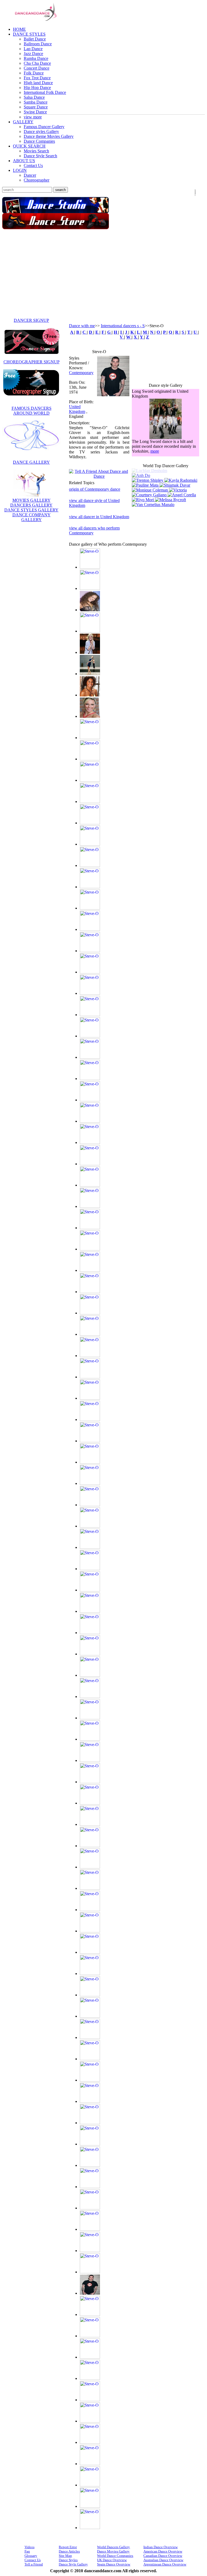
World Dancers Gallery (113, 2547)
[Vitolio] (90, 2528)
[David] (90, 1015)
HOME (19, 29)
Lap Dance (33, 49)
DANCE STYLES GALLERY (31, 510)
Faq (27, 2551)
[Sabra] (90, 2208)
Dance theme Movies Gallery (49, 136)
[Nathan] (90, 1952)
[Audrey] (90, 802)
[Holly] (90, 1185)
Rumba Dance (36, 58)
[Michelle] (90, 1910)
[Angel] (182, 492)
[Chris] (90, 929)
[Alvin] (90, 631)
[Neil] (90, 1974)
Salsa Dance (34, 97)
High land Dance (38, 83)
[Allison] (90, 610)
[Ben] (90, 844)
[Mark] (90, 1803)
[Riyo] (143, 497)
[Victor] (90, 2485)
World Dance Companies (115, 2556)
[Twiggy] (90, 2442)
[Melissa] (170, 497)
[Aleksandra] (90, 567)
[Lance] (90, 1697)
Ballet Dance (35, 39)
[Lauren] (90, 1718)
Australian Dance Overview (163, 2560)
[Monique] (150, 488)
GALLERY (23, 122)
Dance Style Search (40, 156)
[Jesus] (90, 1419)
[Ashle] (90, 716)
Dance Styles (68, 2560)
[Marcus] (90, 1782)
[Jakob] (90, 1270)
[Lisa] (90, 1760)
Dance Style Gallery (73, 2564)
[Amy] (90, 652)
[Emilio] (90, 1079)
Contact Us (33, 165)
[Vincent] (90, 2506)
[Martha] (90, 1824)
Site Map (65, 2556)
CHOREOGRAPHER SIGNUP (32, 362)
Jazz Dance (33, 54)
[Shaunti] (90, 2229)
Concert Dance (37, 68)
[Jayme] (90, 1313)
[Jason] (90, 1292)
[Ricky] (90, 2144)
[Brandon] (90, 887)
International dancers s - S (123, 326)
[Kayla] (181, 478)
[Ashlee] (90, 738)
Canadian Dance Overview (163, 2556)
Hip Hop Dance (37, 88)
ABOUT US (24, 161)
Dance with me (82, 326)
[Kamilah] (90, 1569)
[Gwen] (90, 1142)
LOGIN (20, 170)
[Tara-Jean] (90, 2314)
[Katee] (90, 1611)
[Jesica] (90, 1377)
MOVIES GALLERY (32, 500)
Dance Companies (39, 141)
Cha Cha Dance (37, 63)
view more (33, 117)
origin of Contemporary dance (95, 489)
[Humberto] (90, 1206)
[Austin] (90, 823)
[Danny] (90, 993)
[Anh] (165, 473)
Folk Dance (34, 73)
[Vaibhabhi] (90, 2464)
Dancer (30, 175)
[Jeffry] (90, 1356)
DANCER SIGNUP (31, 320)
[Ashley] (90, 759)
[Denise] (90, 1036)
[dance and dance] (32, 21)
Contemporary (81, 373)
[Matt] (90, 1846)
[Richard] (90, 2123)
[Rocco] (90, 2165)
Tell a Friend (34, 2564)
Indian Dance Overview (161, 2547)
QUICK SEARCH (29, 146)
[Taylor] (90, 2336)
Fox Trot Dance (37, 78)
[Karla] (90, 1590)
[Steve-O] (113, 395)
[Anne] (90, 674)
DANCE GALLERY (31, 462)
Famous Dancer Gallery (44, 127)
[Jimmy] (90, 1462)
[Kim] (90, 1654)
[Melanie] (90, 1867)
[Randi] (90, 2101)
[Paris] (90, 2059)
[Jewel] (90, 1441)
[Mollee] (90, 1931)
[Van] (153, 502)
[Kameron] (90, 1547)
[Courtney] (150, 492)
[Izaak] (90, 1228)
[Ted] (90, 2357)
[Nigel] (90, 2016)
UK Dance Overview (112, 2560)
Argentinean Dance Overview (165, 2564)
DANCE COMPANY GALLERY (32, 517)
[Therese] (90, 2400)
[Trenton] (148, 478)
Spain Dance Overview (114, 2564)
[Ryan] (90, 2187)
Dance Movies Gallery (113, 2551)
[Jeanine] (90, 1334)
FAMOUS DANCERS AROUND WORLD (32, 411)
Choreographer (37, 180)
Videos (30, 2547)
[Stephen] (90, 2272)
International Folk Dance (45, 92)
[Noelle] (90, 2037)
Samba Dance (36, 102)
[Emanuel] (90, 1057)
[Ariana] (90, 695)
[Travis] (90, 2421)
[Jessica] (90, 1398)
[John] (90, 1483)
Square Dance (36, 107)
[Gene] (90, 1121)
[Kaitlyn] (90, 1526)
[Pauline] (146, 483)
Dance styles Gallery (41, 131)
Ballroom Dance (38, 44)
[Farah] (90, 1100)
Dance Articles (69, 2551)
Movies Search (36, 151)
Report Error (68, 2547)
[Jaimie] (90, 1249)
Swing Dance (35, 112)
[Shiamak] (175, 483)
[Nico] (90, 1995)
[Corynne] (90, 951)
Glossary (31, 2556)
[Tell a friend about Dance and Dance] (99, 476)
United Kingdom (77, 409)
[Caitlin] (90, 908)
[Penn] (90, 2080)
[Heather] (90, 1164)
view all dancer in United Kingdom (99, 517)
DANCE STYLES (29, 34)
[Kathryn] (90, 1633)
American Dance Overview (163, 2551)
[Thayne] (90, 2378)
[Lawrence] (90, 1739)
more (155, 454)
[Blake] (90, 865)
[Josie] (90, 1505)
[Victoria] (178, 488)
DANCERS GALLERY (31, 505)
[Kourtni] (90, 1675)
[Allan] (90, 588)
